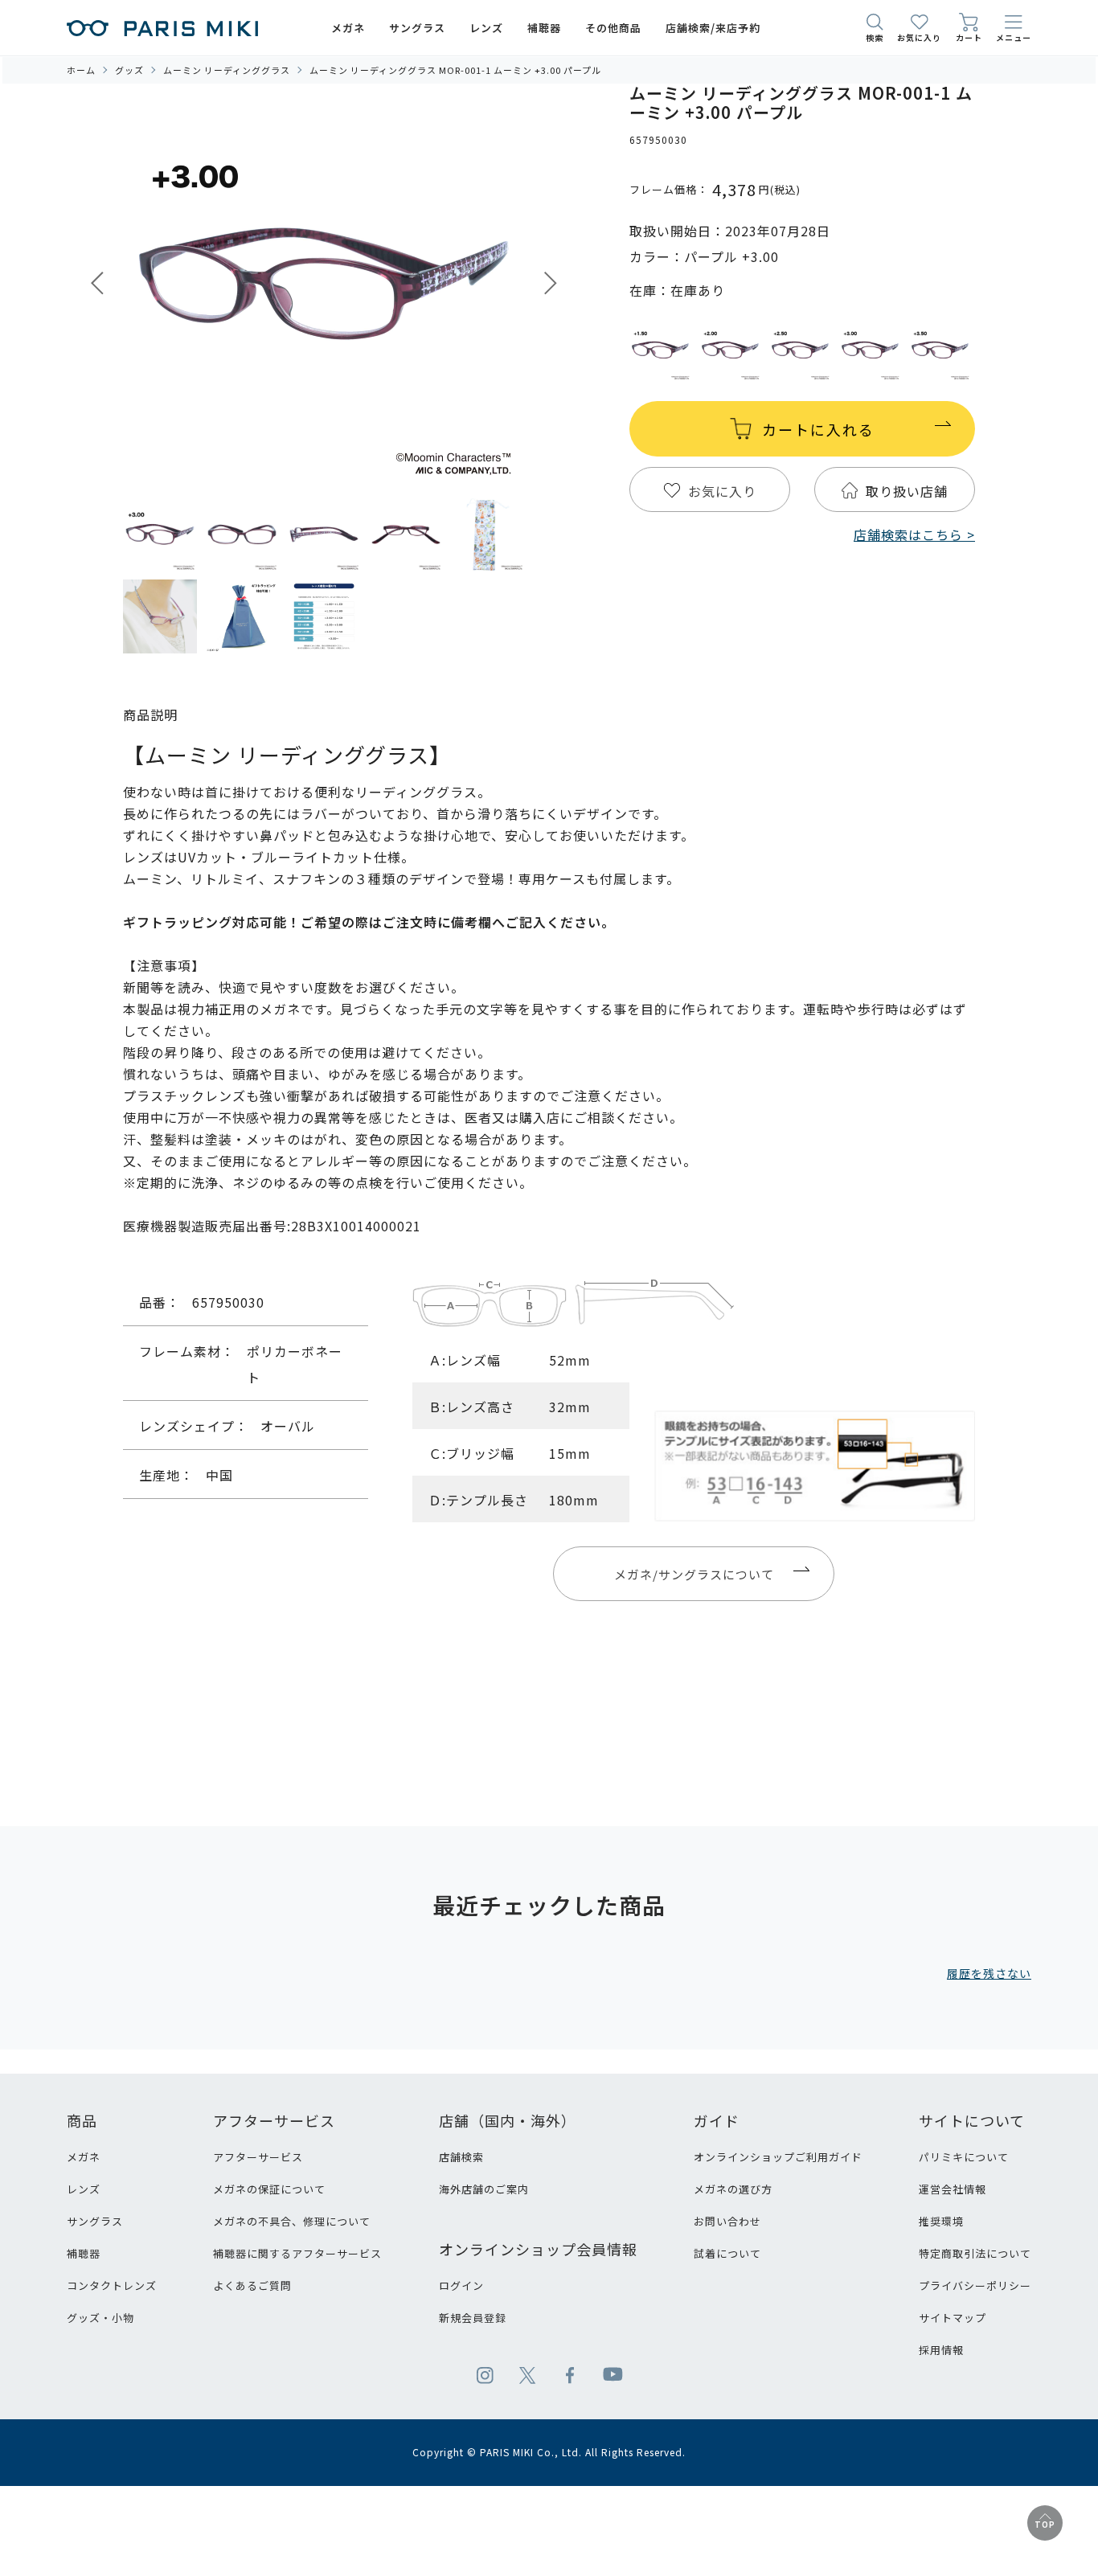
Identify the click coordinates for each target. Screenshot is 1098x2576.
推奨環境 (941, 2221)
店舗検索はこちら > (914, 534)
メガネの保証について (269, 2189)
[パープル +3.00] (324, 285)
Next (551, 283)
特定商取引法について (975, 2253)
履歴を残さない (989, 1973)
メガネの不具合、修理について (292, 2221)
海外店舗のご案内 (484, 2189)
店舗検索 (461, 2157)
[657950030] (160, 534)
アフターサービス (258, 2157)
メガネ (84, 2157)
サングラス (95, 2221)
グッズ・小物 (100, 2318)
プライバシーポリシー (975, 2285)
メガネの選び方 (733, 2189)
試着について (727, 2253)
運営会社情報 (953, 2189)
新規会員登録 (473, 2318)
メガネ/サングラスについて (694, 1574)
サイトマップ (953, 2318)
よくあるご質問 (252, 2285)
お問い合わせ (727, 2221)
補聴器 (84, 2253)
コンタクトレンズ (112, 2285)
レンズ (84, 2189)
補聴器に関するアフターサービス (297, 2253)
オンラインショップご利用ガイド (778, 2157)
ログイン (461, 2285)
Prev (97, 283)
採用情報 (941, 2350)
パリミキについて (964, 2157)
